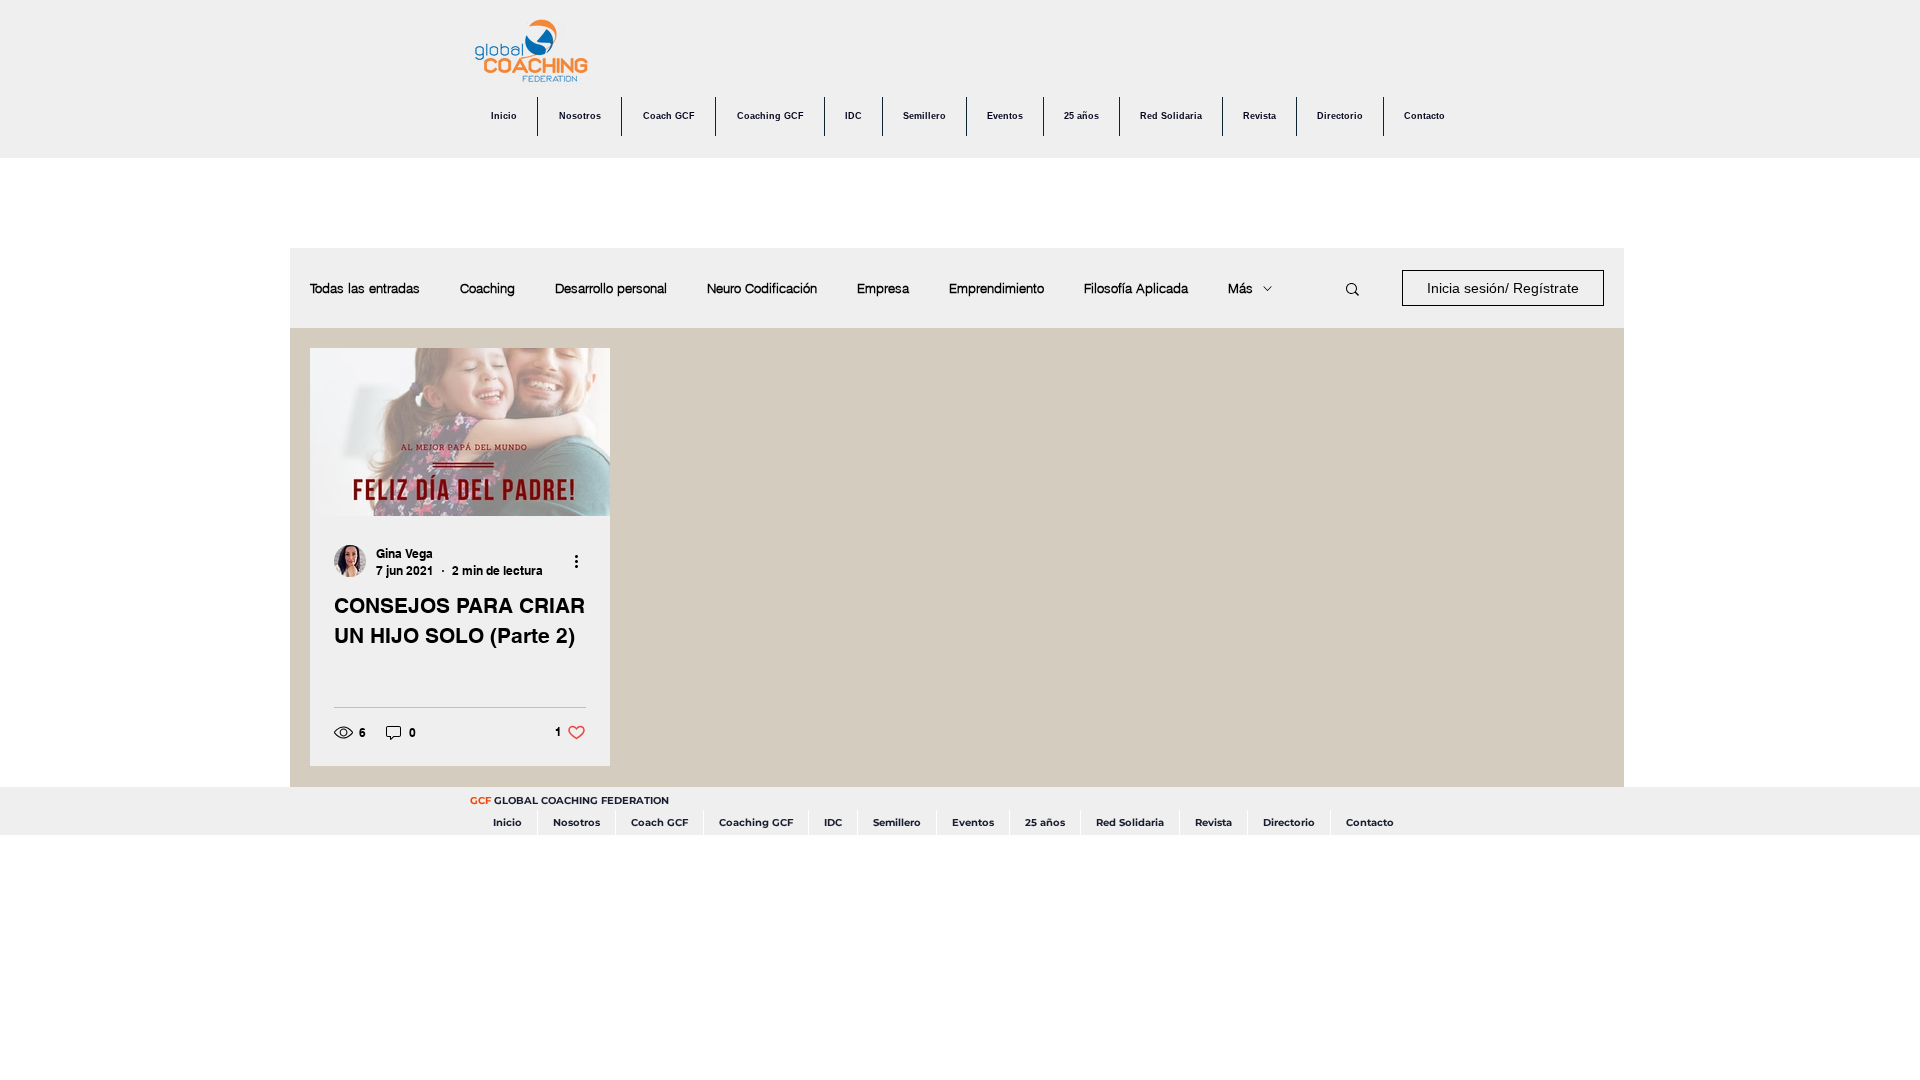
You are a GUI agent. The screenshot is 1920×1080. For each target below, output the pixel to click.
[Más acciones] (583, 561)
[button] (1352, 290)
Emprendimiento (996, 288)
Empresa (883, 288)
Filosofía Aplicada (1136, 288)
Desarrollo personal (611, 288)
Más (1240, 288)
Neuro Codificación (762, 288)
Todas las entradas (365, 288)
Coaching (487, 288)
